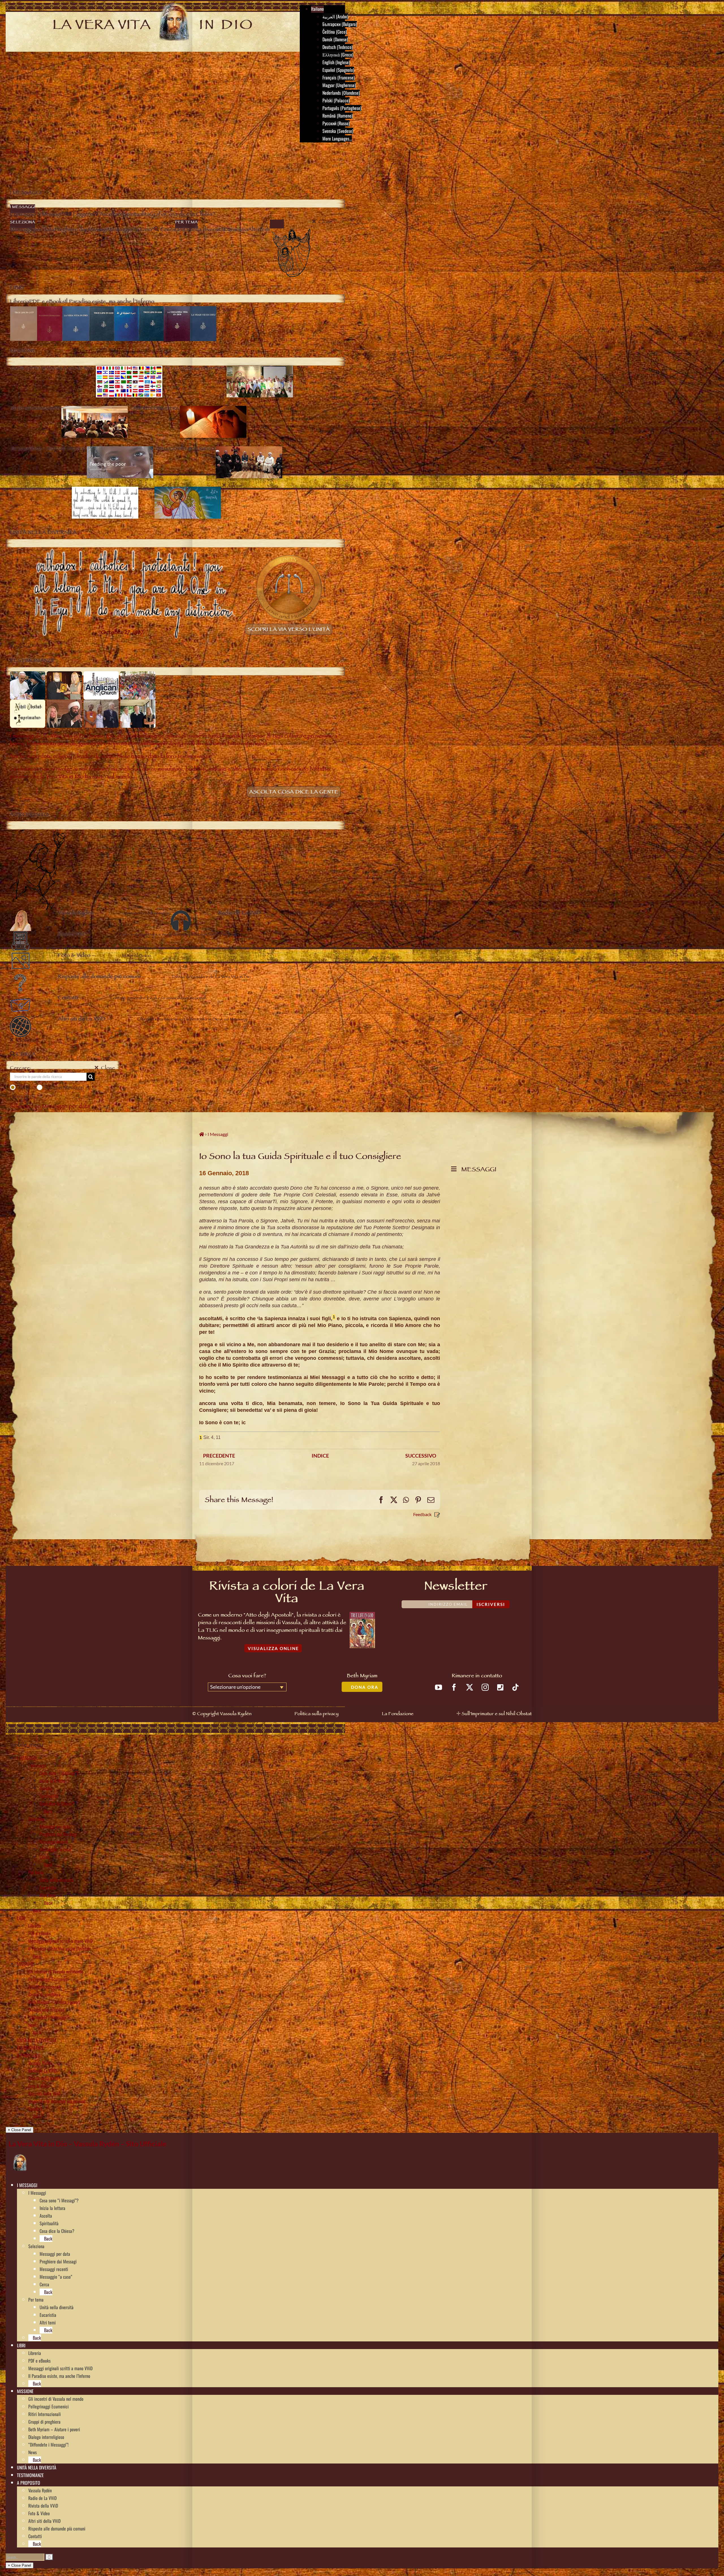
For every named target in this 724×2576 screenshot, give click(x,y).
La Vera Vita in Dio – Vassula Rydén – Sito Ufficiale (87, 2144)
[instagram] (485, 1687)
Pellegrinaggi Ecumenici (49, 1979)
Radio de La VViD (42, 2071)
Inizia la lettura (52, 1781)
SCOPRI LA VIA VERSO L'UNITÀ (289, 630)
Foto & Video (39, 2086)
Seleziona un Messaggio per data (50, 1107)
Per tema (36, 1872)
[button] (39, 2185)
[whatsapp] (500, 1687)
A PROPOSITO (29, 2055)
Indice (320, 1456)
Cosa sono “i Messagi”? (59, 1773)
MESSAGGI (477, 1170)
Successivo (421, 1456)
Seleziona (36, 1819)
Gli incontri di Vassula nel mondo (56, 1971)
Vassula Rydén (40, 2063)
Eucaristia (48, 1887)
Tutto (24, 1087)
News (33, 2025)
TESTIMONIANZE (30, 2048)
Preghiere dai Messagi (58, 1834)
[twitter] (470, 1687)
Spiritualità (49, 1796)
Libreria (35, 1926)
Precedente (219, 1456)
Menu (18, 152)
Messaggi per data (55, 1826)
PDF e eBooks (39, 1933)
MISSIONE (25, 1964)
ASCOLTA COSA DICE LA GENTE (294, 793)
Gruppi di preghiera (44, 1994)
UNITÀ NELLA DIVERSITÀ (37, 2040)
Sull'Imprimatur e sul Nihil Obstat (497, 1714)
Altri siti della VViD (44, 2094)
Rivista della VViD (43, 2078)
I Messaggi (37, 1765)
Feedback (422, 1514)
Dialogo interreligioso (46, 2010)
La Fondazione (398, 1714)
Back (48, 1811)
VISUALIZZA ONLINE (273, 1648)
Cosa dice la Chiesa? (57, 1804)
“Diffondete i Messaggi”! (48, 2017)
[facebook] (454, 1687)
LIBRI (21, 1918)
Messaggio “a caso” (56, 1849)
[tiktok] (515, 1687)
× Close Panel (20, 2130)
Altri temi (48, 1895)
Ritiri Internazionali (45, 1987)
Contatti (35, 2109)
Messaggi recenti (54, 1842)
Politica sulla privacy (316, 1714)
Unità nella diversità (57, 1880)
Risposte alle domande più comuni (57, 2101)
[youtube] (439, 1687)
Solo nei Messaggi (64, 1087)
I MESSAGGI (27, 1758)
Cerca (44, 1857)
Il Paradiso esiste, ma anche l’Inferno (59, 1949)
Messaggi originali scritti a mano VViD (60, 1941)
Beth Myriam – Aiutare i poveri (54, 2002)
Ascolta (46, 1788)
